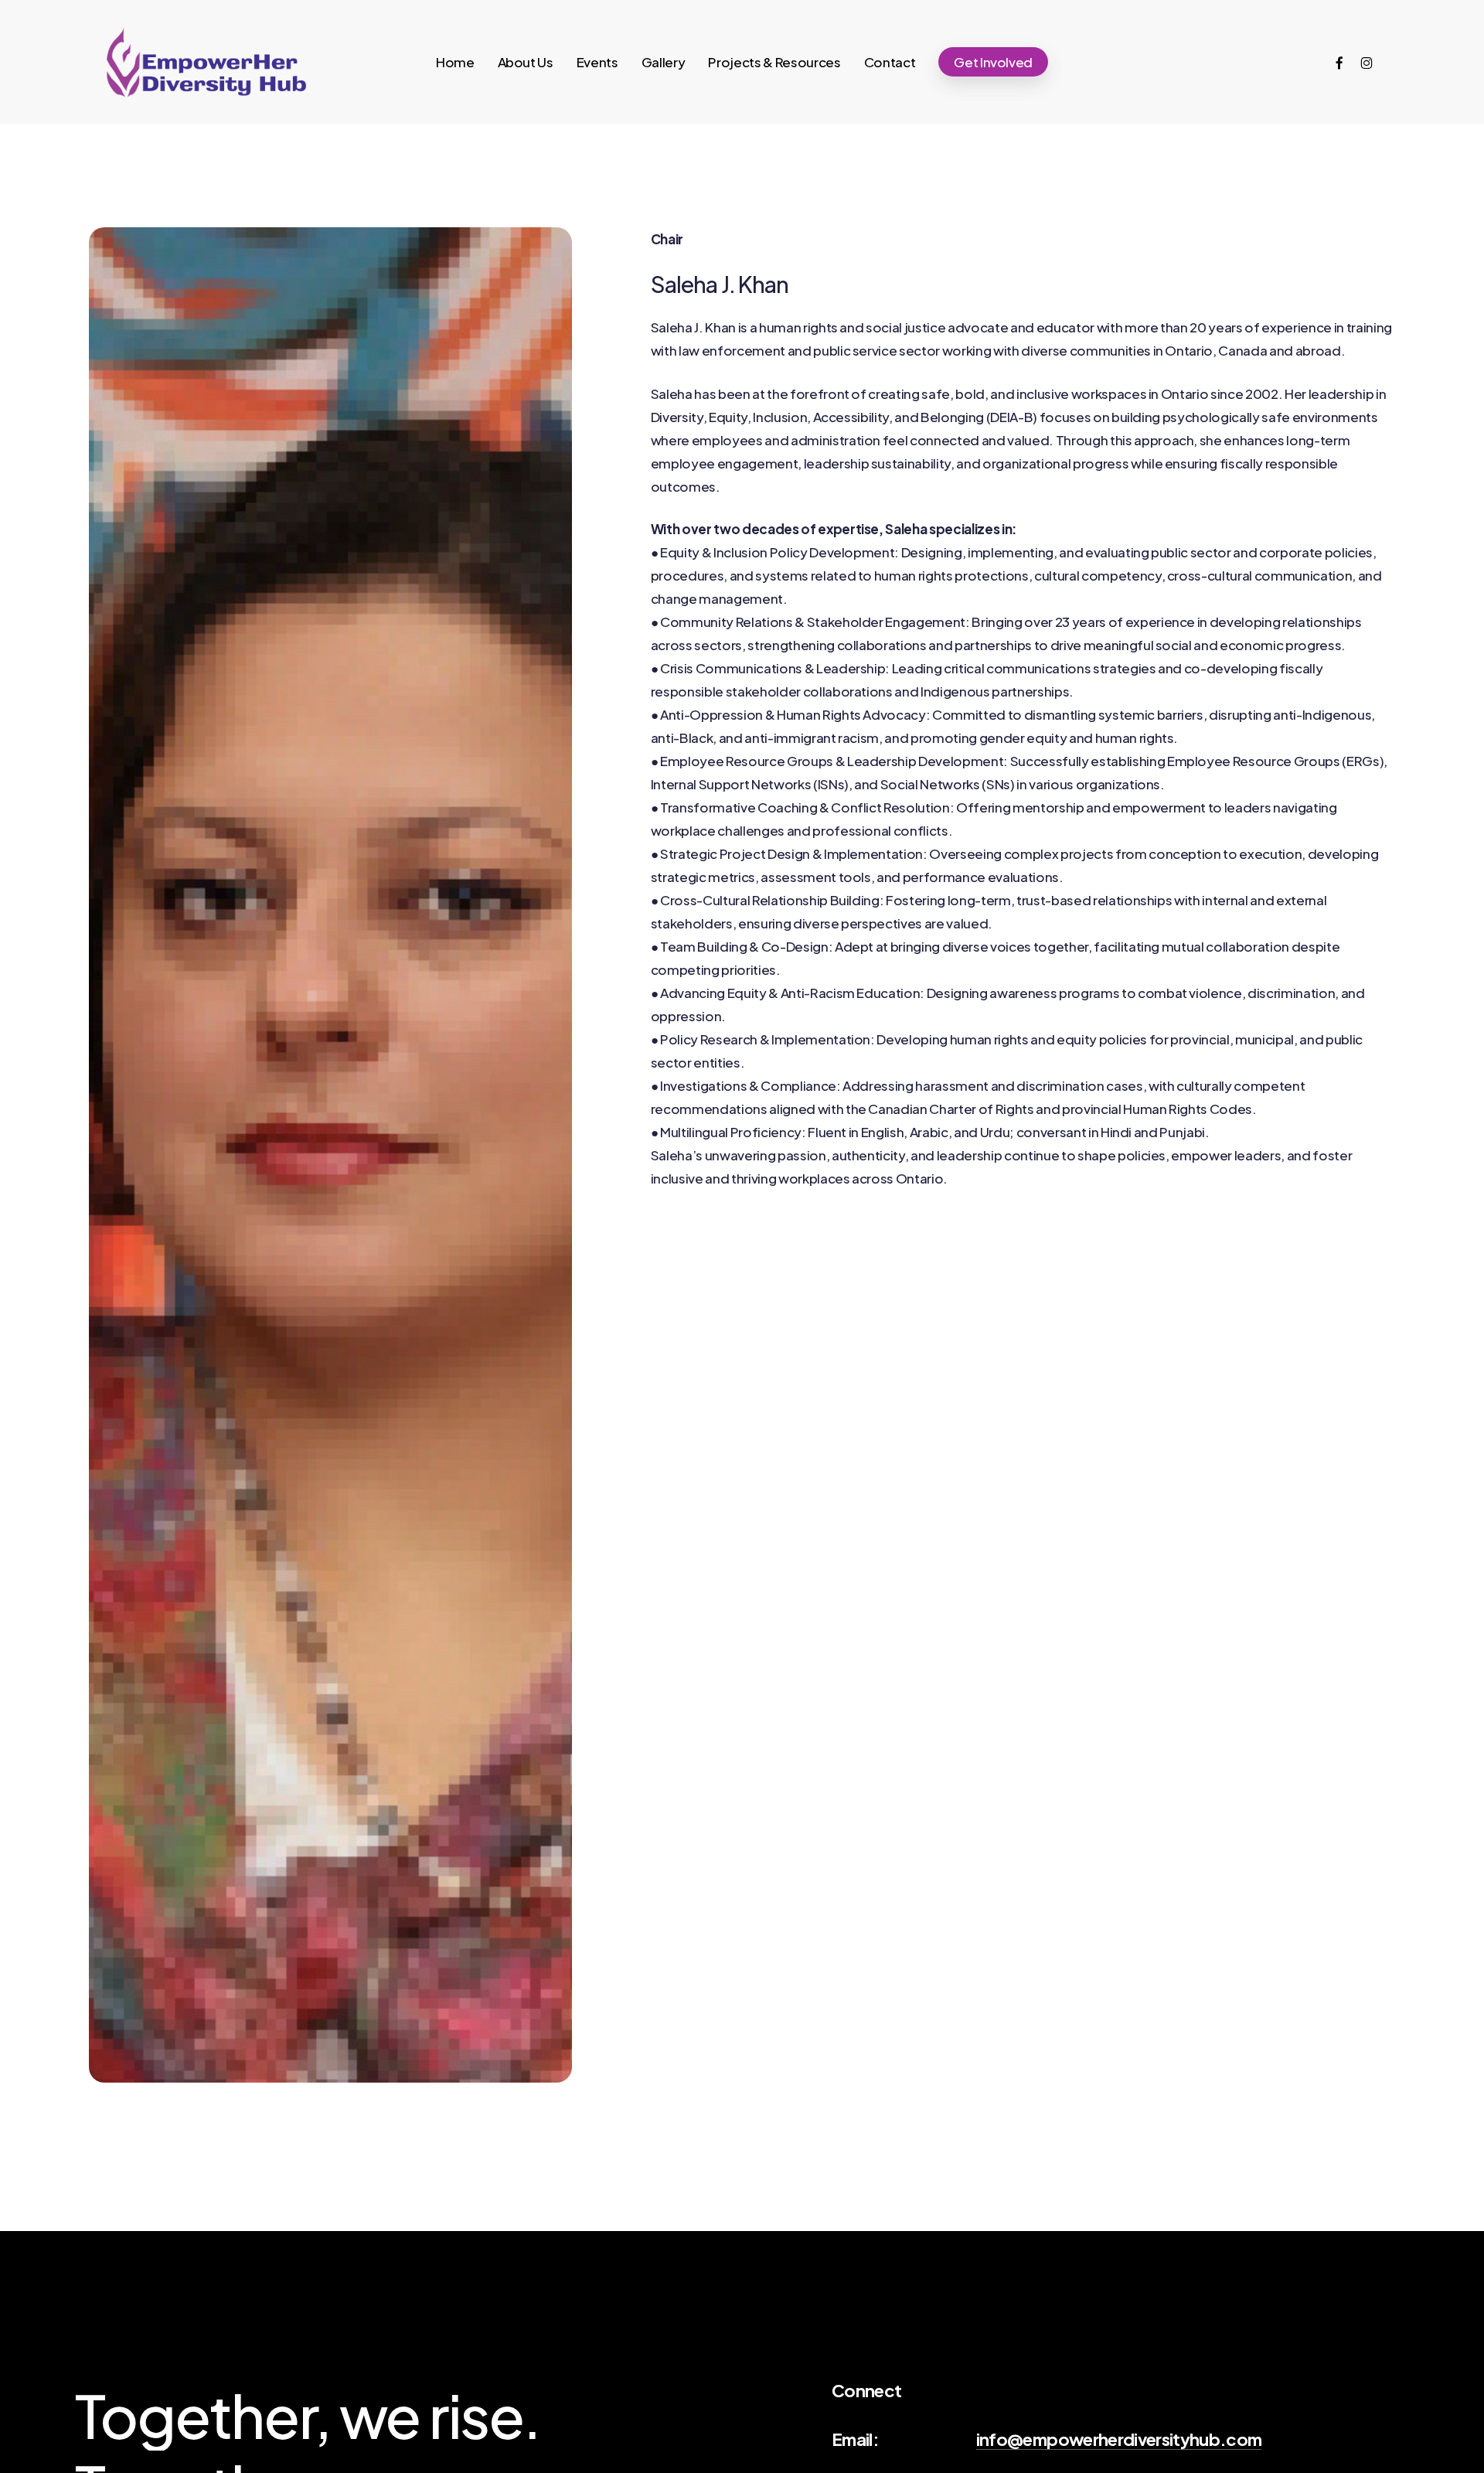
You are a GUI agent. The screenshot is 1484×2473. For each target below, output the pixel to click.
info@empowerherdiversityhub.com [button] (1119, 2439)
